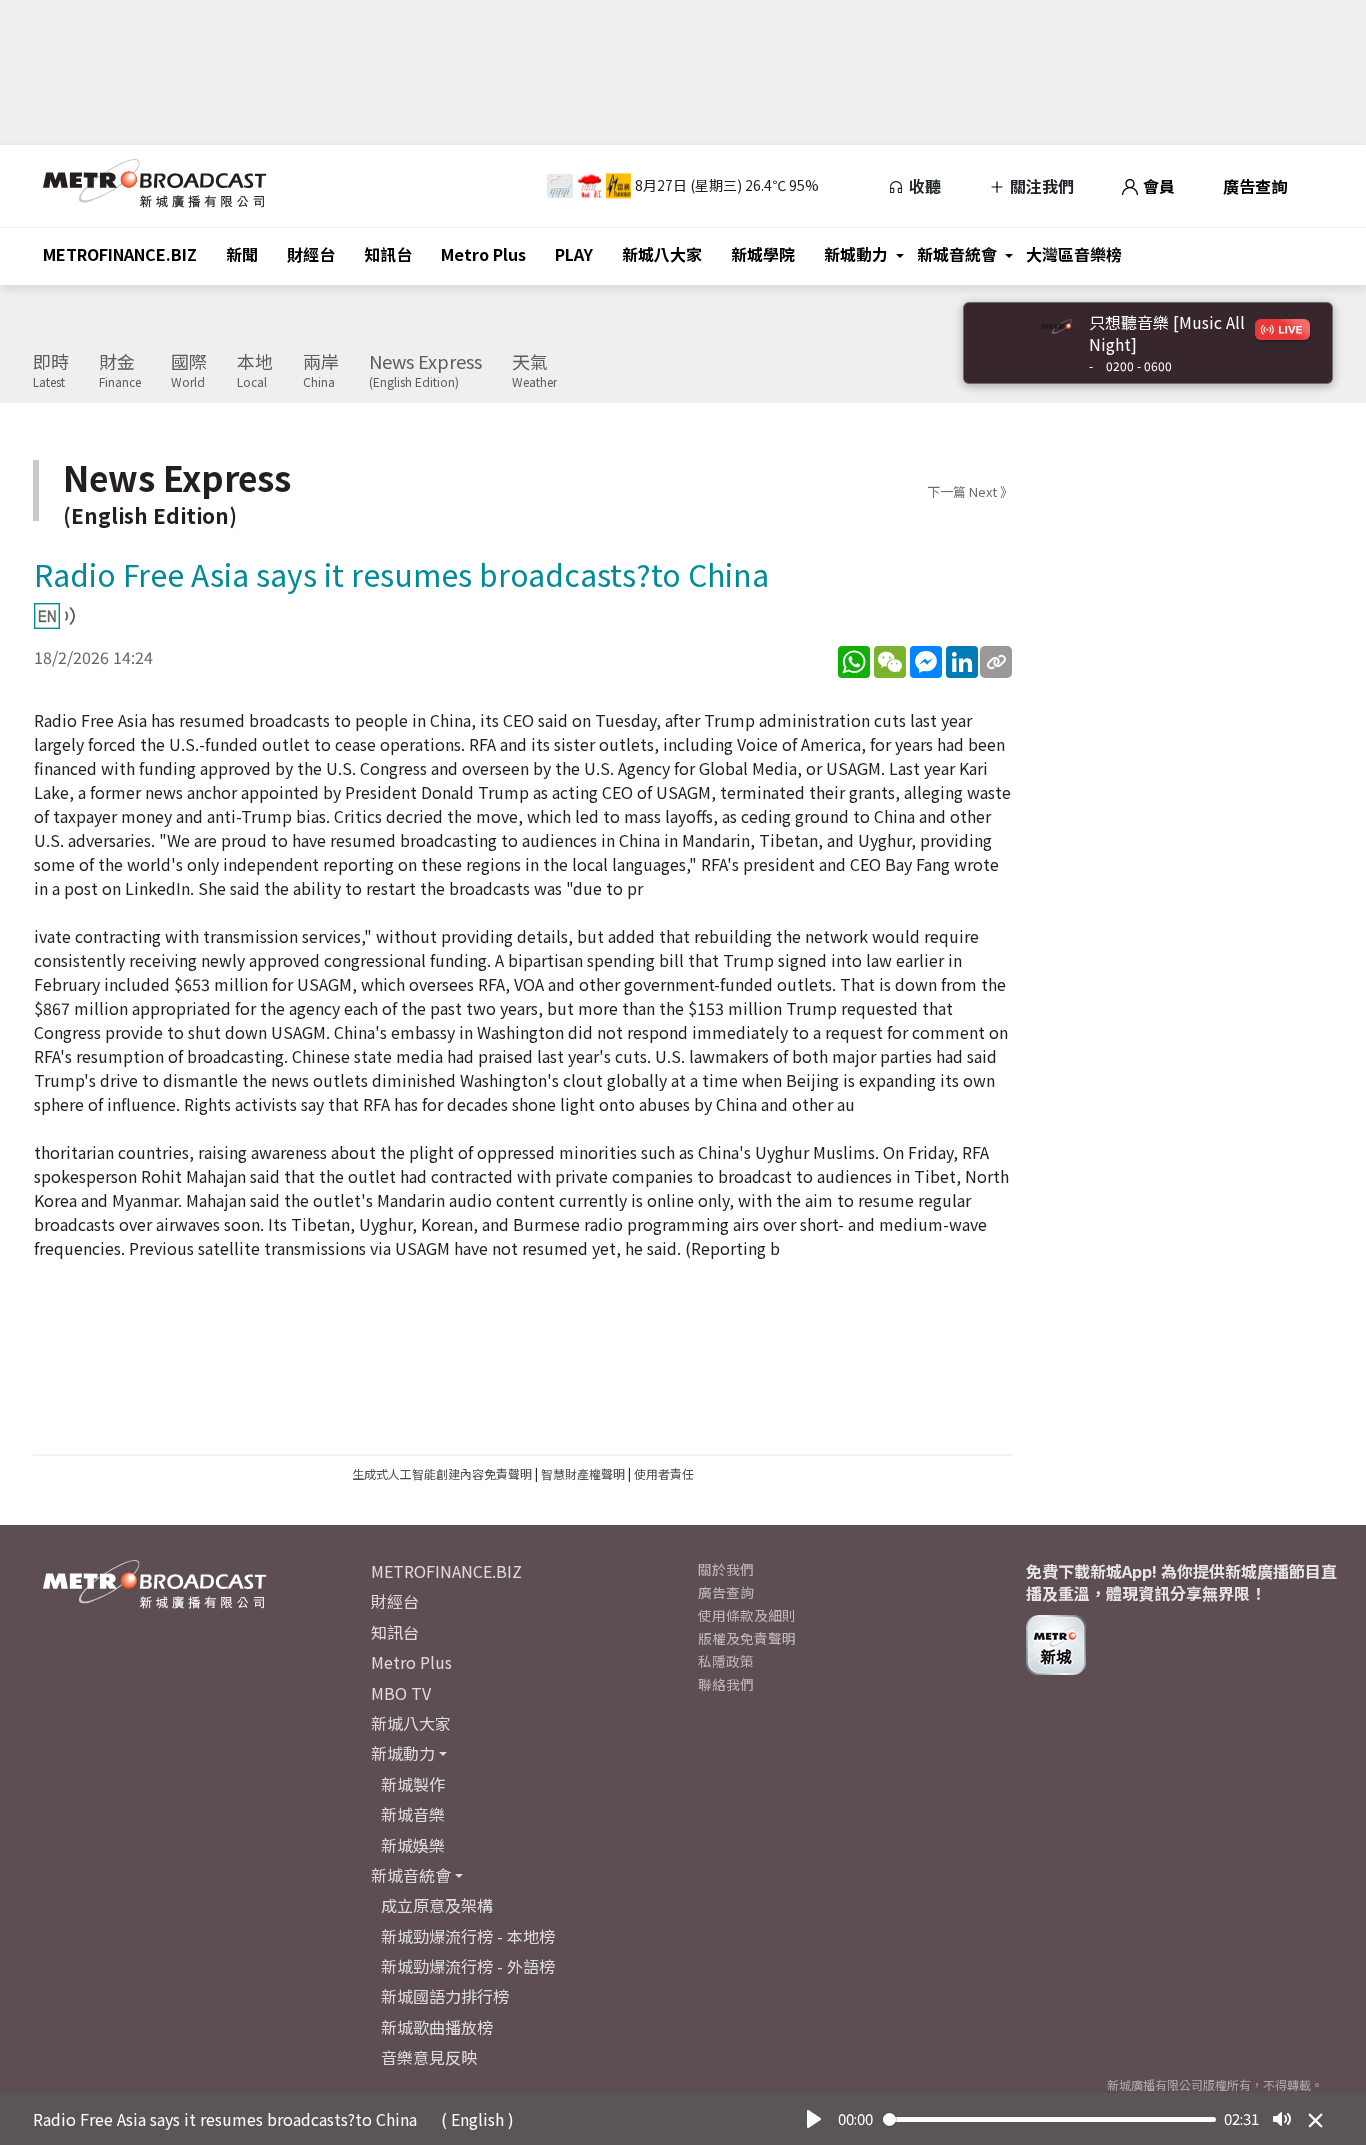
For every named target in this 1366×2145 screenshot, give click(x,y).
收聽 (923, 186)
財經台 (311, 254)
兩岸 (321, 371)
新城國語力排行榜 (445, 1996)
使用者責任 (664, 1473)
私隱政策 (726, 1661)
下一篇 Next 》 (970, 491)
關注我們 (1040, 186)
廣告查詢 (1255, 186)
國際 (189, 371)
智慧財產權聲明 (583, 1473)
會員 (1157, 186)
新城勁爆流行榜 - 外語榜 (468, 1966)
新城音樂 (413, 1814)
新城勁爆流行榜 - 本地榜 (468, 1936)
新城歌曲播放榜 (437, 2027)
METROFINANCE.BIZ (120, 254)
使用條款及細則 (747, 1615)
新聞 (242, 254)
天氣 (534, 371)
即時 (51, 371)
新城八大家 (662, 254)
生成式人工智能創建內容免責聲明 (442, 1473)
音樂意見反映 (429, 2057)
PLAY (574, 254)
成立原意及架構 (437, 1905)
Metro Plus (483, 254)
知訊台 (388, 254)
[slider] (1050, 2119)
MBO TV (401, 1693)
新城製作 (413, 1784)
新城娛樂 (413, 1845)
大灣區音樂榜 (1074, 254)
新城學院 (763, 254)
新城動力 (856, 254)
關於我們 (726, 1569)
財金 (120, 371)
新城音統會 (957, 254)
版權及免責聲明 (747, 1638)
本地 (255, 371)
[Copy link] (996, 662)
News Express (425, 371)
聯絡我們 (726, 1684)
